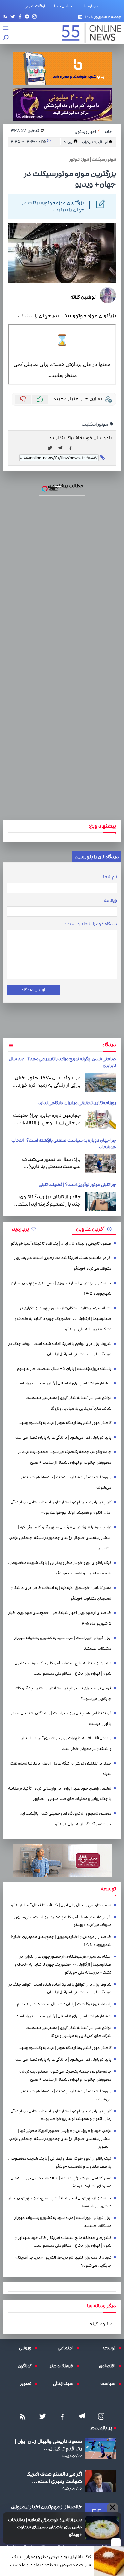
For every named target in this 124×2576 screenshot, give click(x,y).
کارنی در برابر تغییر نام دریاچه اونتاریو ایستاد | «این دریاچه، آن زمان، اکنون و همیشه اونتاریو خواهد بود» (61, 1507)
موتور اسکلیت (95, 424)
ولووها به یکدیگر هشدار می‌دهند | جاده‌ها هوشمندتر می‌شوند (66, 1482)
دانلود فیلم (101, 2324)
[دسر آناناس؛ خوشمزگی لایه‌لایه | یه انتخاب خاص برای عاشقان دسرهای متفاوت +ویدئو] (102, 2528)
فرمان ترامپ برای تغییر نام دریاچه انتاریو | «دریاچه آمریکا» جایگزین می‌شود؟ (63, 1693)
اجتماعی (67, 2348)
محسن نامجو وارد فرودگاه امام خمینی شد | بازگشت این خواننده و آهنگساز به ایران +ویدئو (65, 1819)
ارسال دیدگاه (33, 990)
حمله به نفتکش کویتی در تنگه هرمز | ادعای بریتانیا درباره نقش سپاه (60, 1769)
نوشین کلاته (83, 297)
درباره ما (92, 6)
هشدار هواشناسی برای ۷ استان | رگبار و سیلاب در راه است (63, 1383)
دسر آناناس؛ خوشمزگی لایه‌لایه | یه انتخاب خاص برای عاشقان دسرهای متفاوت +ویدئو (45, 2527)
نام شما (110, 877)
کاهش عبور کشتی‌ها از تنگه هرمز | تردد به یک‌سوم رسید (65, 1423)
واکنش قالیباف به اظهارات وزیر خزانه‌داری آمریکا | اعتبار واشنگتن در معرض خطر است (66, 1744)
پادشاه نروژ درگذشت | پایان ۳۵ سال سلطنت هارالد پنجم (64, 1369)
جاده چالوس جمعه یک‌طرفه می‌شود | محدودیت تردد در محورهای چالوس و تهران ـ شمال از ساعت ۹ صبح (65, 1457)
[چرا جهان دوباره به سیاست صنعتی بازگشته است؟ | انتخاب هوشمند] (100, 1164)
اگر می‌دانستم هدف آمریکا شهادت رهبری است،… (54, 2478)
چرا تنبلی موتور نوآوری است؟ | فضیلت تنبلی (77, 1185)
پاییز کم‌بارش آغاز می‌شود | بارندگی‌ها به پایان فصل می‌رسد (63, 1437)
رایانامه (111, 901)
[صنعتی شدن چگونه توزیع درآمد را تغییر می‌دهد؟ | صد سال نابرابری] (100, 1082)
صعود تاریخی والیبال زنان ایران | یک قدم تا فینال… (48, 2445)
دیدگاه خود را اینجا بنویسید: (91, 924)
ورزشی (27, 2348)
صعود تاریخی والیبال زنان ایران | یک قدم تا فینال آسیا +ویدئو (61, 1243)
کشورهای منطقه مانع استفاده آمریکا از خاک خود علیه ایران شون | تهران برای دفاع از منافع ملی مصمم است (63, 1668)
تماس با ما (64, 6)
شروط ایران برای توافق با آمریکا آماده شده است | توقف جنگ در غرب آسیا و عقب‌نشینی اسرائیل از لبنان (60, 1349)
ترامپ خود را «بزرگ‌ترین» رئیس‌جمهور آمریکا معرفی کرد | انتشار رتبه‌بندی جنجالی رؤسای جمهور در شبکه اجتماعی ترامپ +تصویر (60, 1538)
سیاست (109, 2384)
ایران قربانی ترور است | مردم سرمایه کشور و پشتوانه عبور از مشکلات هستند (63, 1643)
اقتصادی (109, 2366)
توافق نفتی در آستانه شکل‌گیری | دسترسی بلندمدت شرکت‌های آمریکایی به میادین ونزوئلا (68, 1403)
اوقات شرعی (34, 6)
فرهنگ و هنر (63, 2366)
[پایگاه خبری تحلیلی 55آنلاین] (88, 33)
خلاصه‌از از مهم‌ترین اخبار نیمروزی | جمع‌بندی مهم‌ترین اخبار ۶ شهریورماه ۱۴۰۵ (61, 1288)
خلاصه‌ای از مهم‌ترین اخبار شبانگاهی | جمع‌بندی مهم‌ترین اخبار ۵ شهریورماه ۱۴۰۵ (60, 1618)
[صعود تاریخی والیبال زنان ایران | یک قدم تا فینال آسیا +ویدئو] (100, 2448)
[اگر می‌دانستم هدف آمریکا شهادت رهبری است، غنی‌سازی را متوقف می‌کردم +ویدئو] (100, 2481)
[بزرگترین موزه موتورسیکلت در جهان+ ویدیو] (62, 448)
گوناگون (26, 2366)
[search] (6, 38)
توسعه (111, 2348)
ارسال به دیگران (95, 142)
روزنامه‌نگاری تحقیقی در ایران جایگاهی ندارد (77, 1103)
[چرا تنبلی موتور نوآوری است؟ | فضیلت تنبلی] (100, 1201)
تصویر (27, 2384)
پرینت (68, 142)
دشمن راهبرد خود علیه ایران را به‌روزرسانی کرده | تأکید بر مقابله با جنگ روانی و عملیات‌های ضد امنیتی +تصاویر (60, 1794)
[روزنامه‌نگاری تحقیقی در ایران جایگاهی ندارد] (100, 1120)
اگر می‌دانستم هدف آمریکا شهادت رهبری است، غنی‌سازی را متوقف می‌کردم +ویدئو (62, 1263)
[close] (116, 2542)
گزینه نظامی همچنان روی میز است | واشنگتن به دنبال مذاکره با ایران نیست (60, 1718)
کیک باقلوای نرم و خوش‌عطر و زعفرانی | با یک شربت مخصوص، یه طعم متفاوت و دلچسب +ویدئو (50, 2561)
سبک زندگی (65, 2384)
